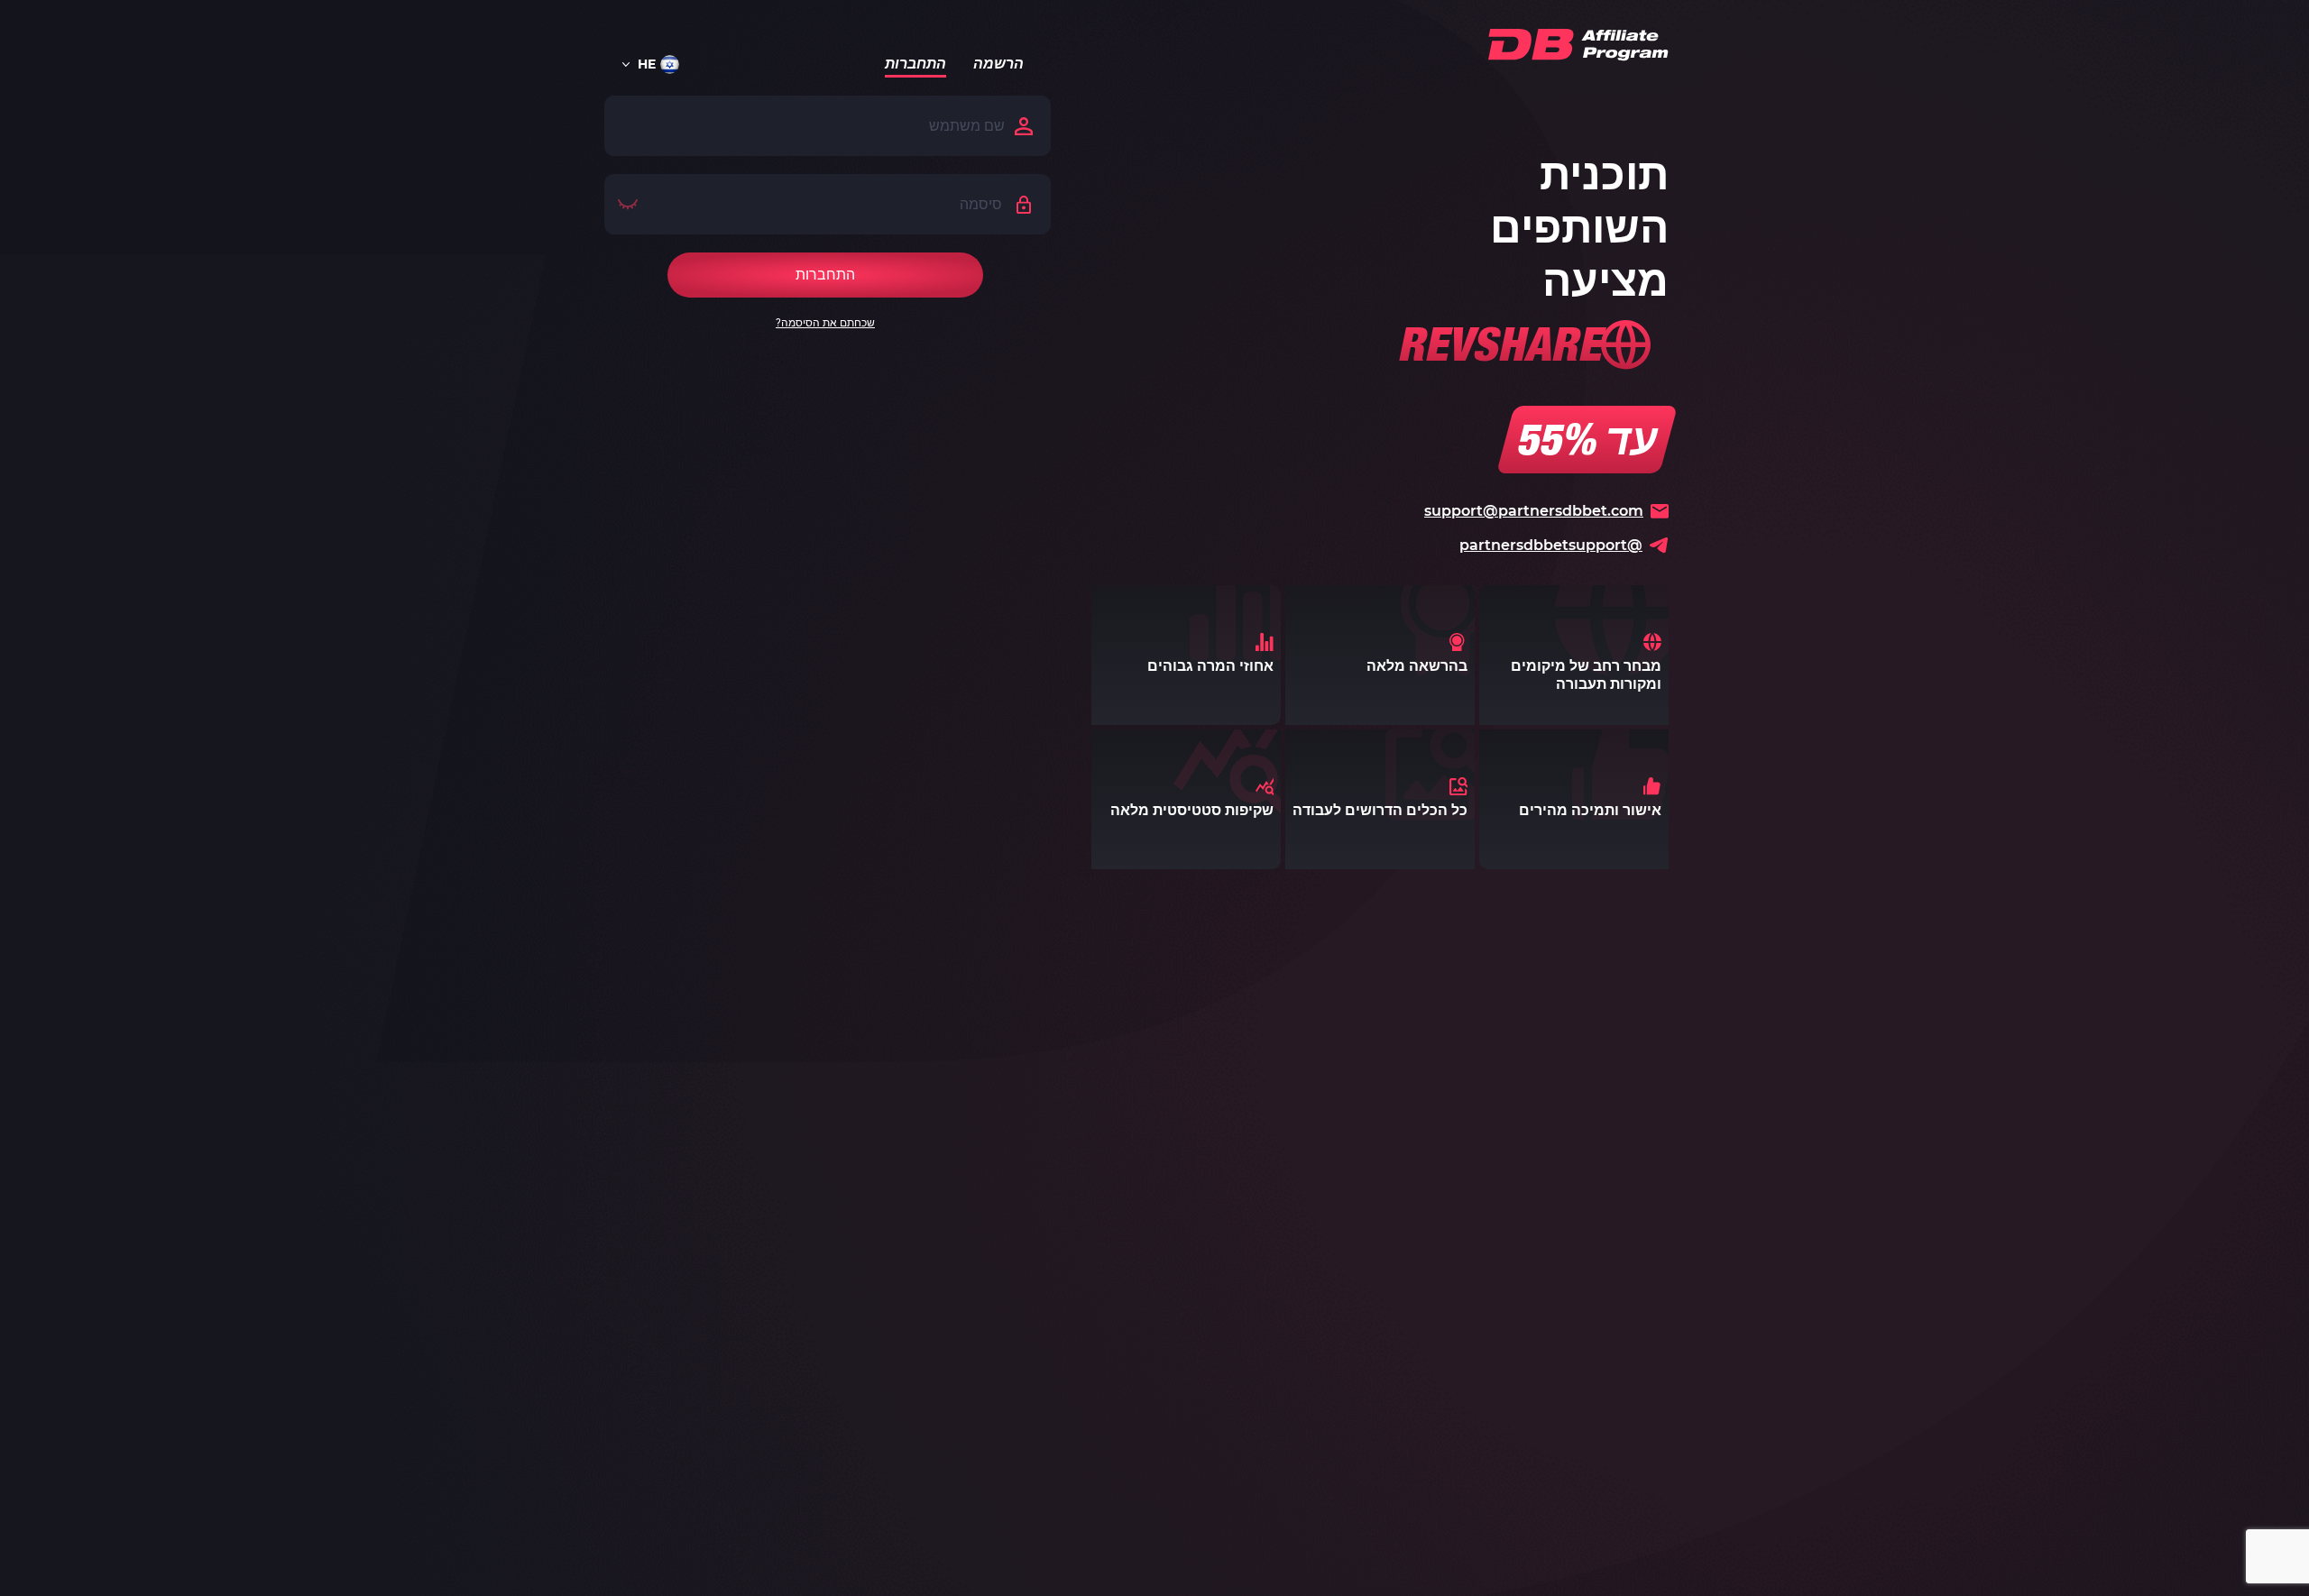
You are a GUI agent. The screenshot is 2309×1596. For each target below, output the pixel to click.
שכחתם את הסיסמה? (825, 323)
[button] (658, 64)
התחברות (915, 66)
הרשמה (998, 66)
